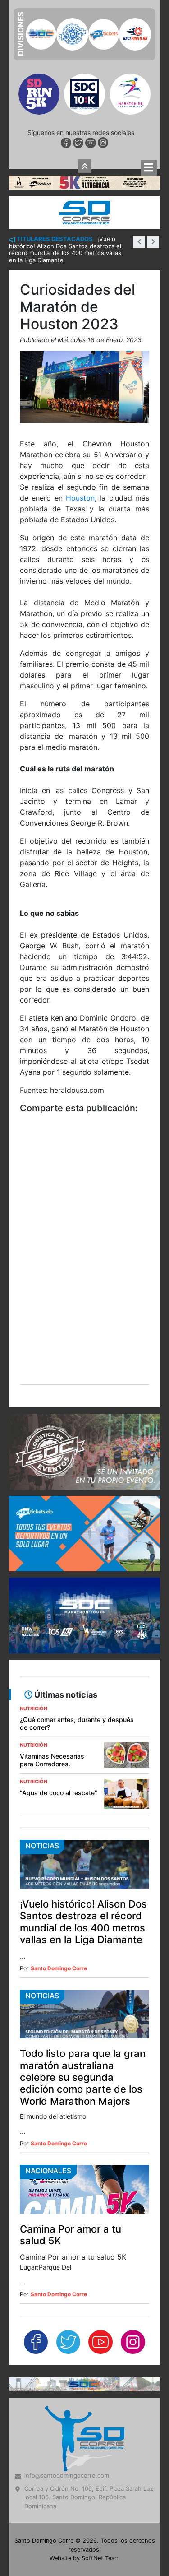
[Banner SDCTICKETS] (84, 1376)
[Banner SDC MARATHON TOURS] (84, 1458)
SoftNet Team (100, 2401)
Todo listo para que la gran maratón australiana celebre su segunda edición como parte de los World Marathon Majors (83, 1920)
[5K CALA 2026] (84, 24)
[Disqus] (84, 1105)
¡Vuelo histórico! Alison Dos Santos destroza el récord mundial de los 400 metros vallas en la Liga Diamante (83, 1764)
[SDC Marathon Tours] (84, 2226)
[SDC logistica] (84, 1294)
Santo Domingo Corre (59, 1810)
